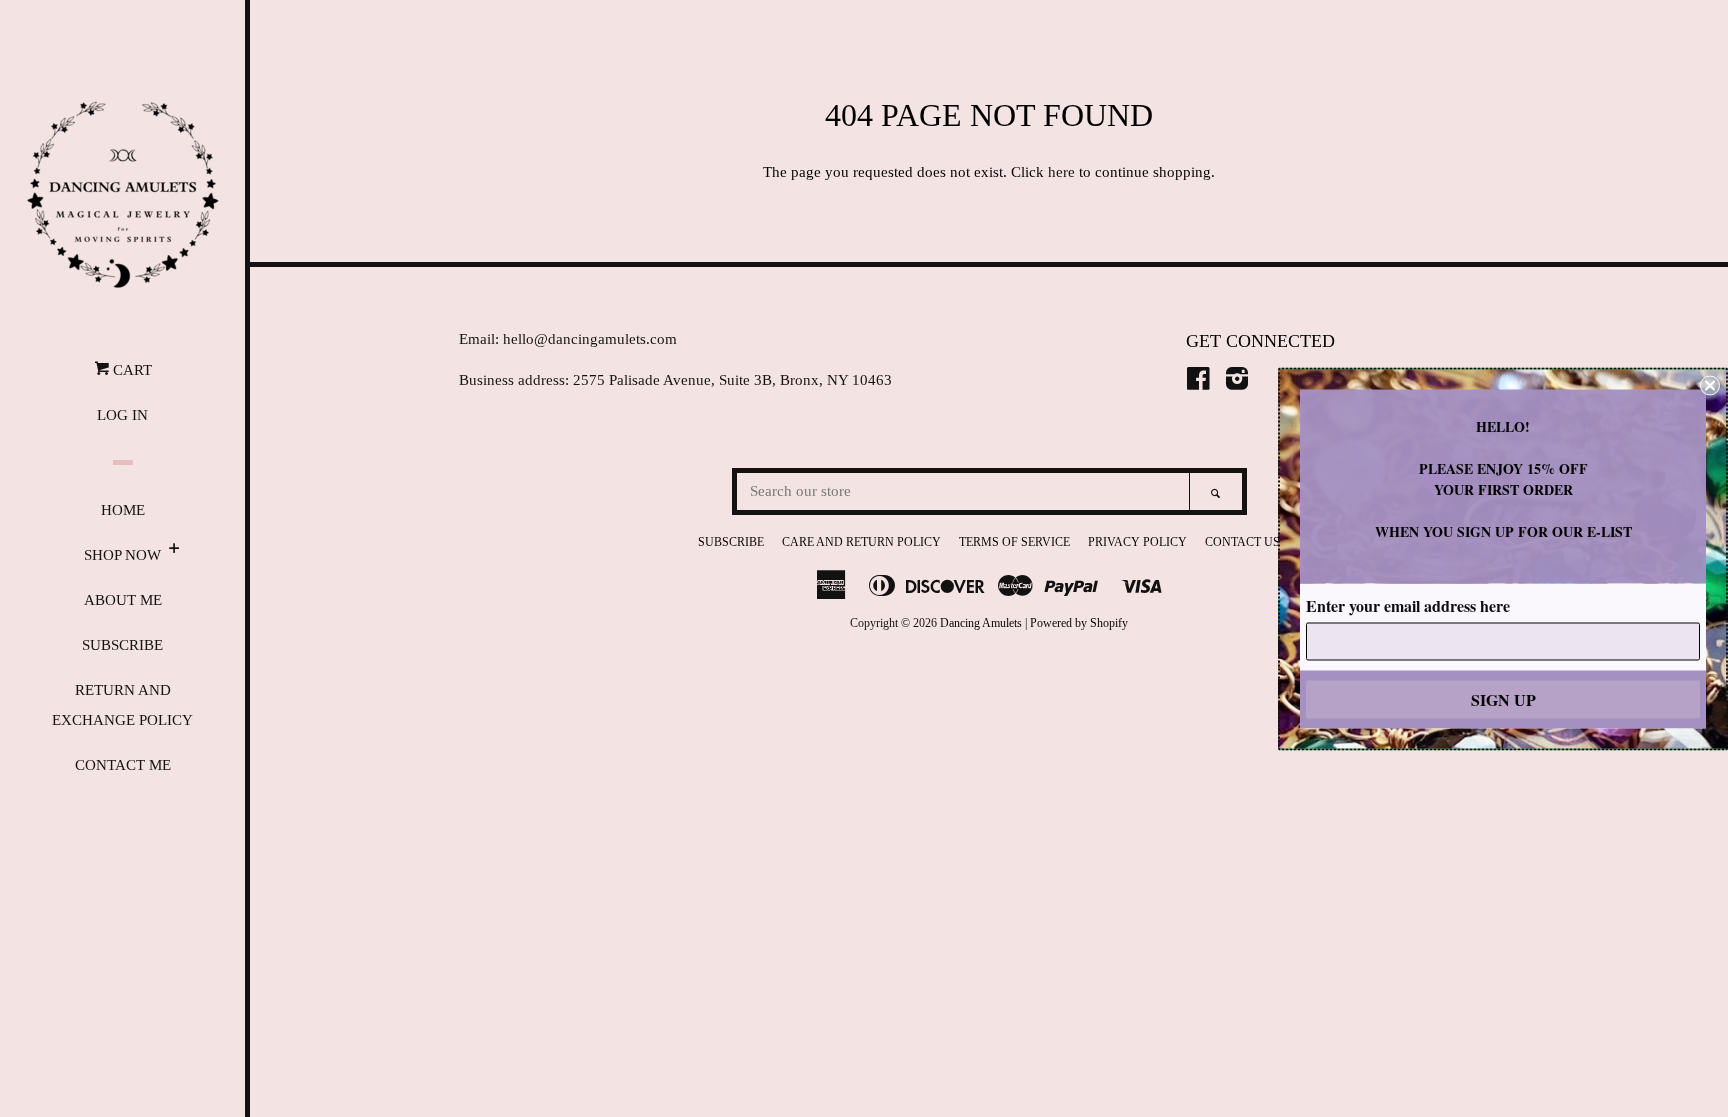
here (1061, 172)
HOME (123, 510)
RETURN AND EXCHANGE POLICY (122, 705)
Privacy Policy (1137, 542)
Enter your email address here (1408, 604)
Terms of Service (1014, 542)
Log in (122, 415)
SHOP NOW (122, 555)
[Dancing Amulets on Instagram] (1237, 383)
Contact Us (1242, 542)
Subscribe (731, 542)
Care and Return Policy (861, 542)
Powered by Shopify (1079, 623)
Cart (130, 370)
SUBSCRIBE (122, 645)
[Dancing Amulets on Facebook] (1198, 383)
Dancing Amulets (981, 623)
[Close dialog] (1710, 385)
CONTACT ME (123, 765)
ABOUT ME (123, 600)
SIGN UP (1503, 698)
